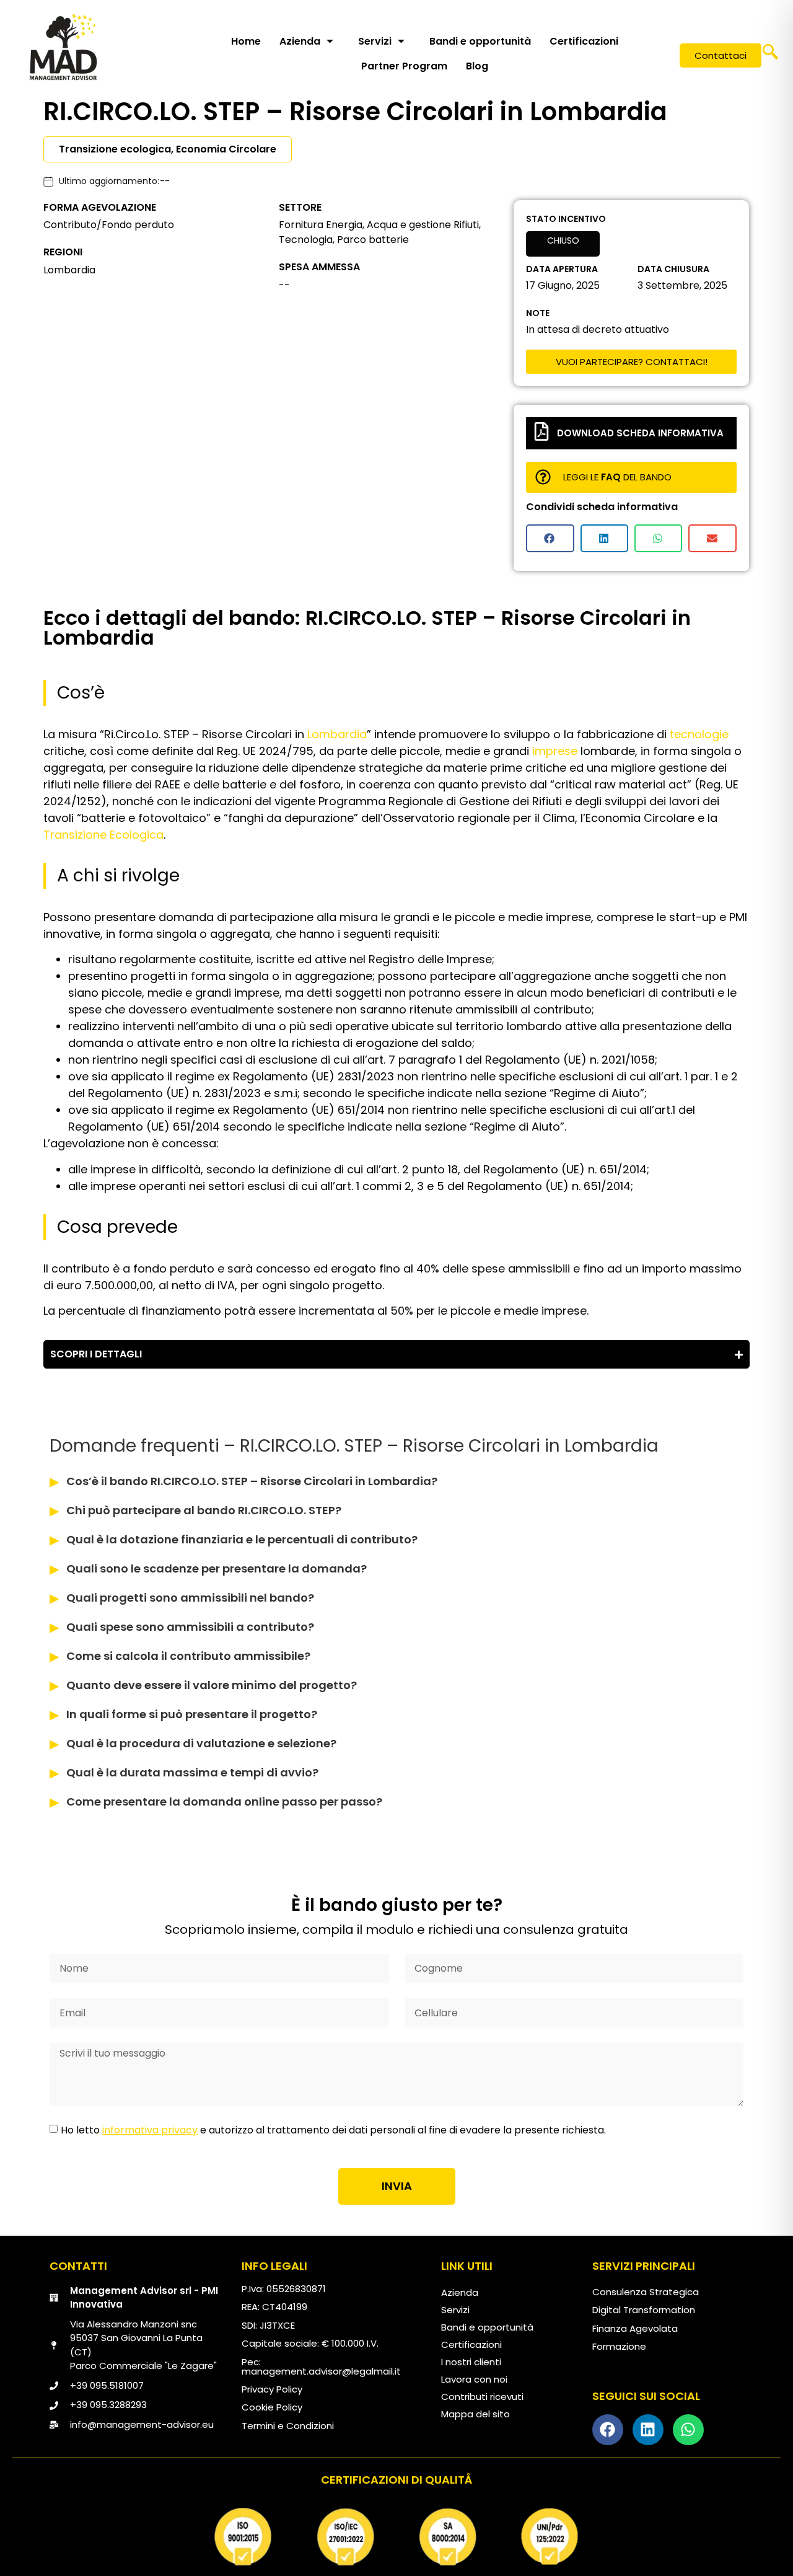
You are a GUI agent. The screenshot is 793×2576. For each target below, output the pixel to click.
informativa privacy (150, 2130)
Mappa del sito (475, 2414)
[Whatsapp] (688, 2430)
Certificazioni (584, 41)
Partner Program (404, 66)
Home (246, 41)
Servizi (375, 41)
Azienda (300, 41)
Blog (477, 66)
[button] (770, 56)
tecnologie (699, 734)
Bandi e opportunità (480, 41)
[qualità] (396, 2537)
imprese (555, 751)
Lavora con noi (474, 2379)
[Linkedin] (648, 2430)
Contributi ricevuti (482, 2397)
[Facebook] (608, 2430)
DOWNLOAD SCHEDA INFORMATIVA (640, 433)
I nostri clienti (471, 2362)
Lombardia (337, 734)
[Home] (63, 46)
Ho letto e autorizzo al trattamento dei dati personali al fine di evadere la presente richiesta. (333, 2130)
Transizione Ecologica (103, 835)
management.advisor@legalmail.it (321, 2371)
